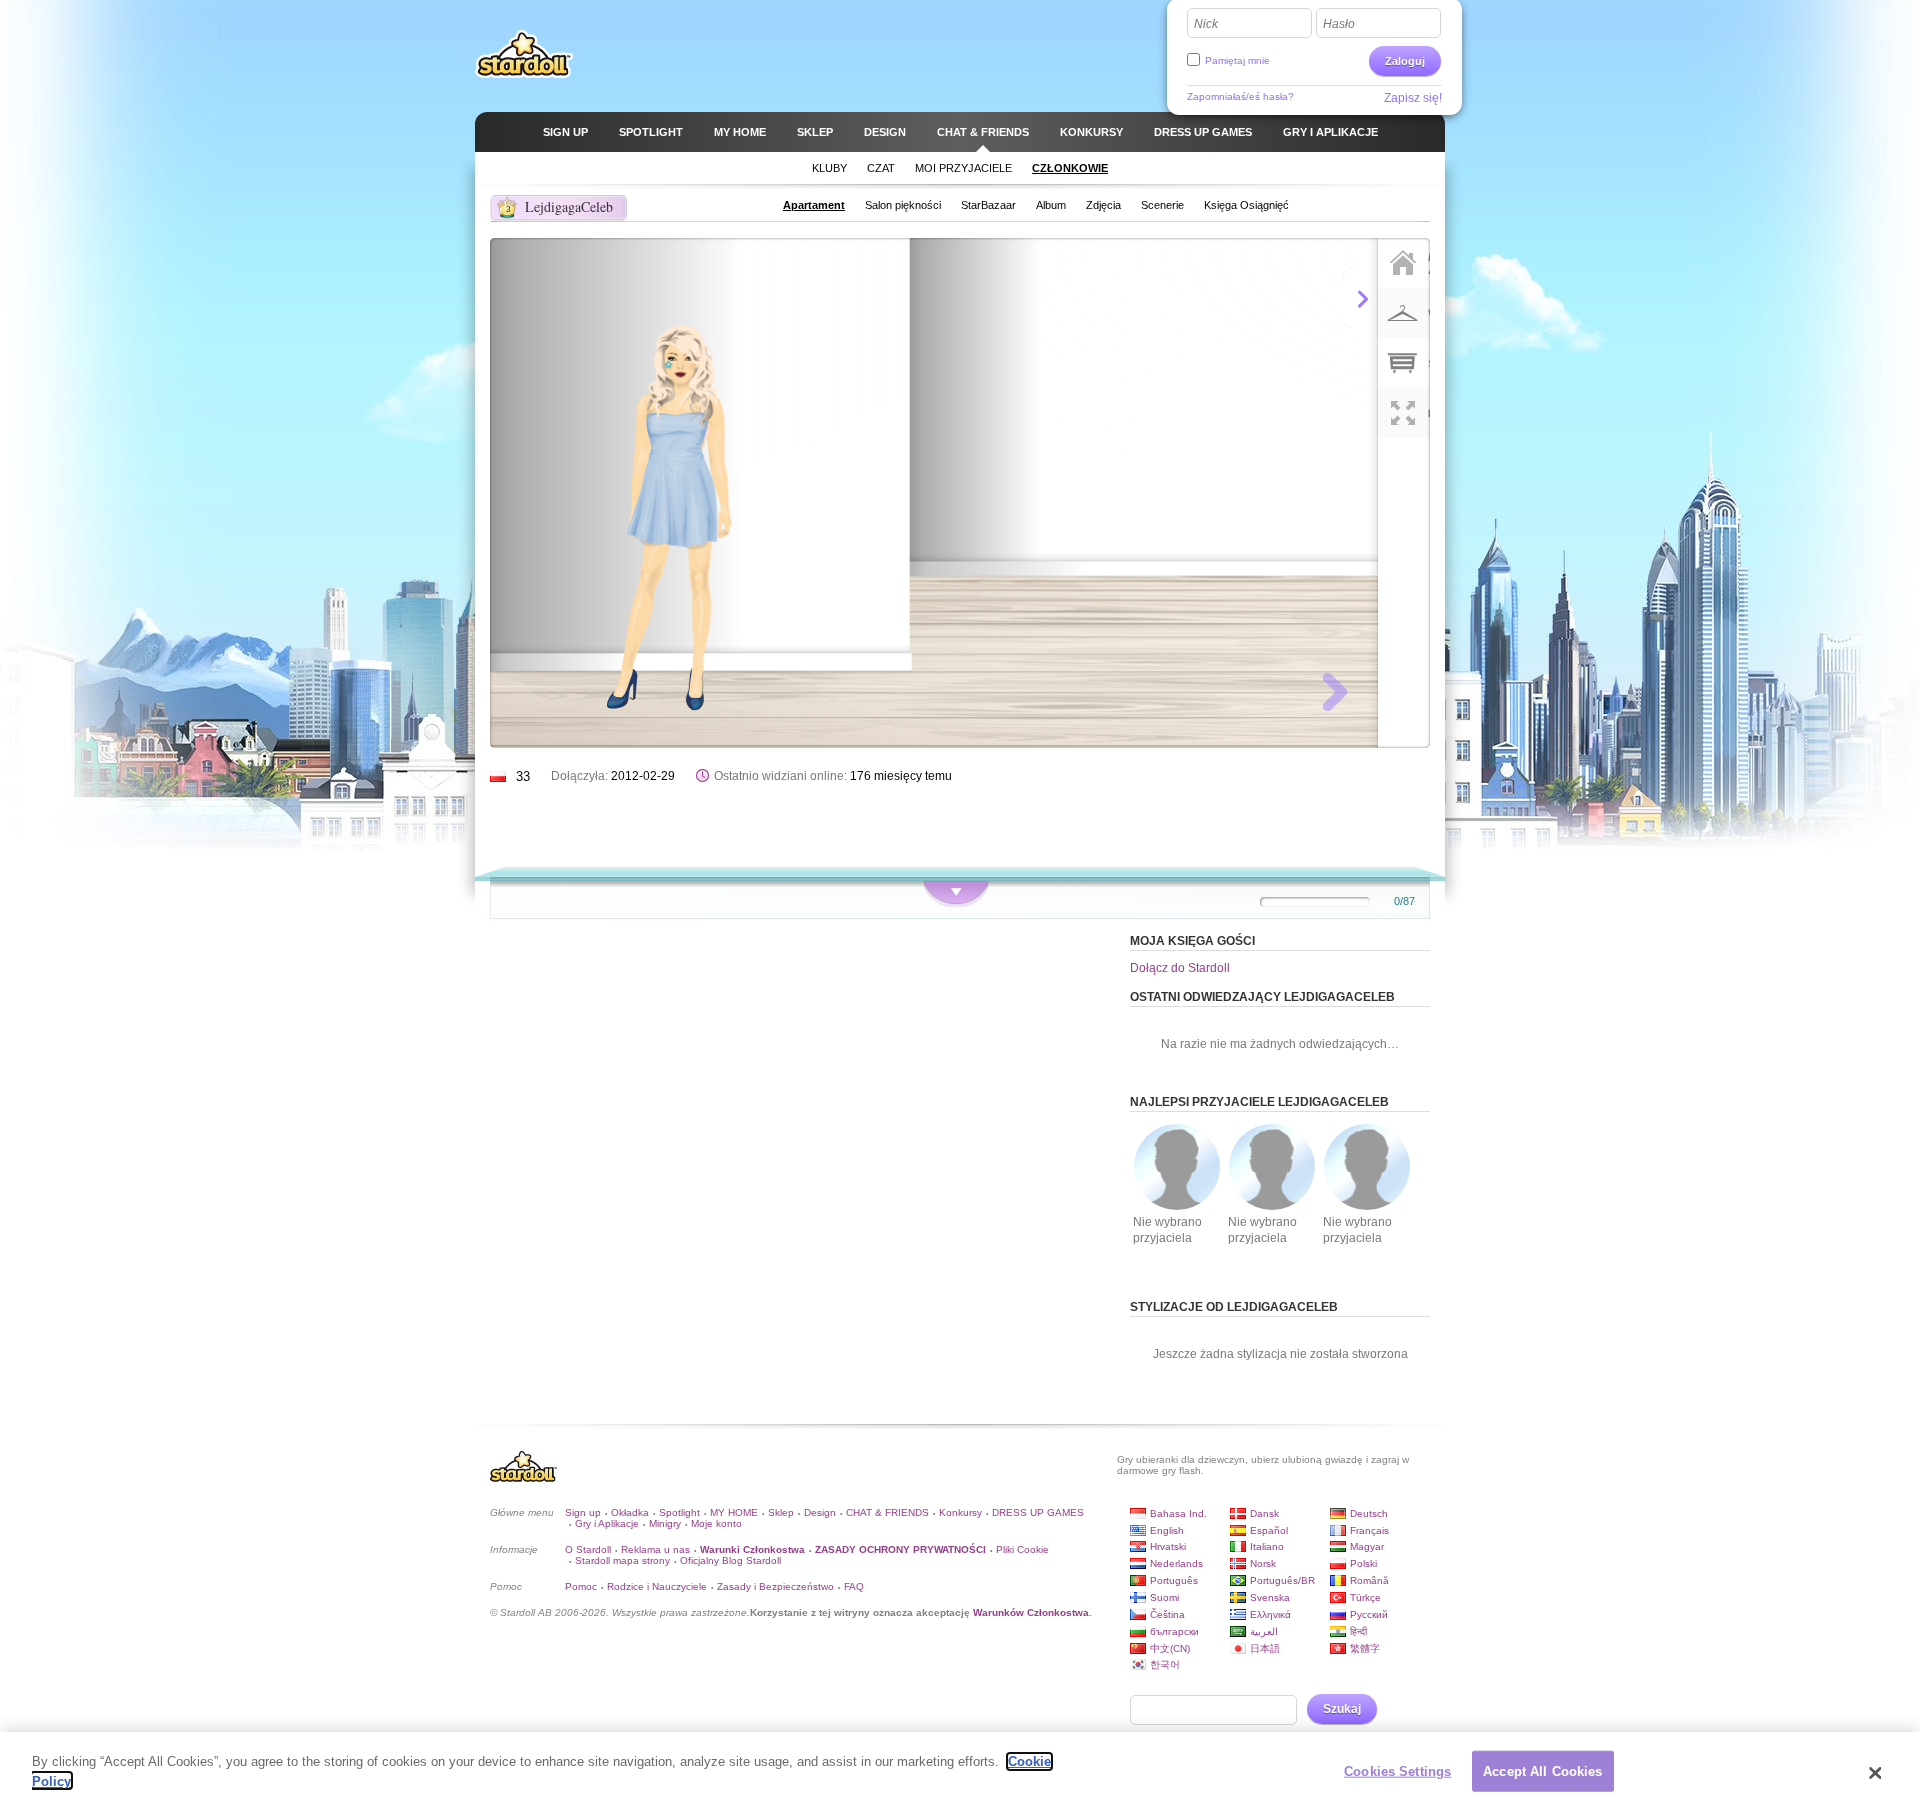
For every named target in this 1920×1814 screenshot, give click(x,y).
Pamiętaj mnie (1237, 60)
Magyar (1367, 1546)
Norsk (1263, 1563)
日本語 (1265, 1648)
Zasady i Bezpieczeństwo (775, 1586)
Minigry (665, 1523)
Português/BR (1282, 1580)
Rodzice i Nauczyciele (657, 1586)
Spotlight (679, 1512)
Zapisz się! (1413, 98)
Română (1369, 1580)
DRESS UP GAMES (1038, 1512)
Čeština (1167, 1614)
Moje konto (716, 1523)
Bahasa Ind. (1178, 1513)
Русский (1369, 1614)
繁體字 (1365, 1648)
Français (1369, 1530)
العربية (1264, 1631)
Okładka (630, 1512)
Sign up (583, 1512)
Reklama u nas (655, 1549)
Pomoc (581, 1586)
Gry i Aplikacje (607, 1523)
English (1167, 1530)
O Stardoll (588, 1549)
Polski (1363, 1563)
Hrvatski (1168, 1546)
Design (820, 1512)
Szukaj (1342, 1709)
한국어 (1165, 1664)
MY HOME (734, 1512)
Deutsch (1369, 1513)
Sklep (781, 1512)
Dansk (1264, 1513)
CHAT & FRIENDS (887, 1512)
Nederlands (1176, 1563)
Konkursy (960, 1512)
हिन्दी (1358, 1631)
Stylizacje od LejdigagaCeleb (1234, 1307)
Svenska (1270, 1597)
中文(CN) (1170, 1648)
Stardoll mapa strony (622, 1560)
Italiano (1267, 1546)
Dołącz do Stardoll (1180, 968)
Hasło (1339, 24)
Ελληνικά (1270, 1614)
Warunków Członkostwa (1031, 1612)
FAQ (854, 1586)
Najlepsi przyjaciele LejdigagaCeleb (1259, 1102)
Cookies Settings (1397, 1771)
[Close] (1875, 1773)
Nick (1206, 24)
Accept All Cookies (1542, 1771)
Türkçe (1365, 1597)
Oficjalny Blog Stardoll (730, 1560)
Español (1269, 1530)
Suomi (1164, 1597)
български (1174, 1631)
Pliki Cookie (1022, 1549)
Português (1174, 1580)
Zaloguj (1405, 61)
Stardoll (524, 54)
